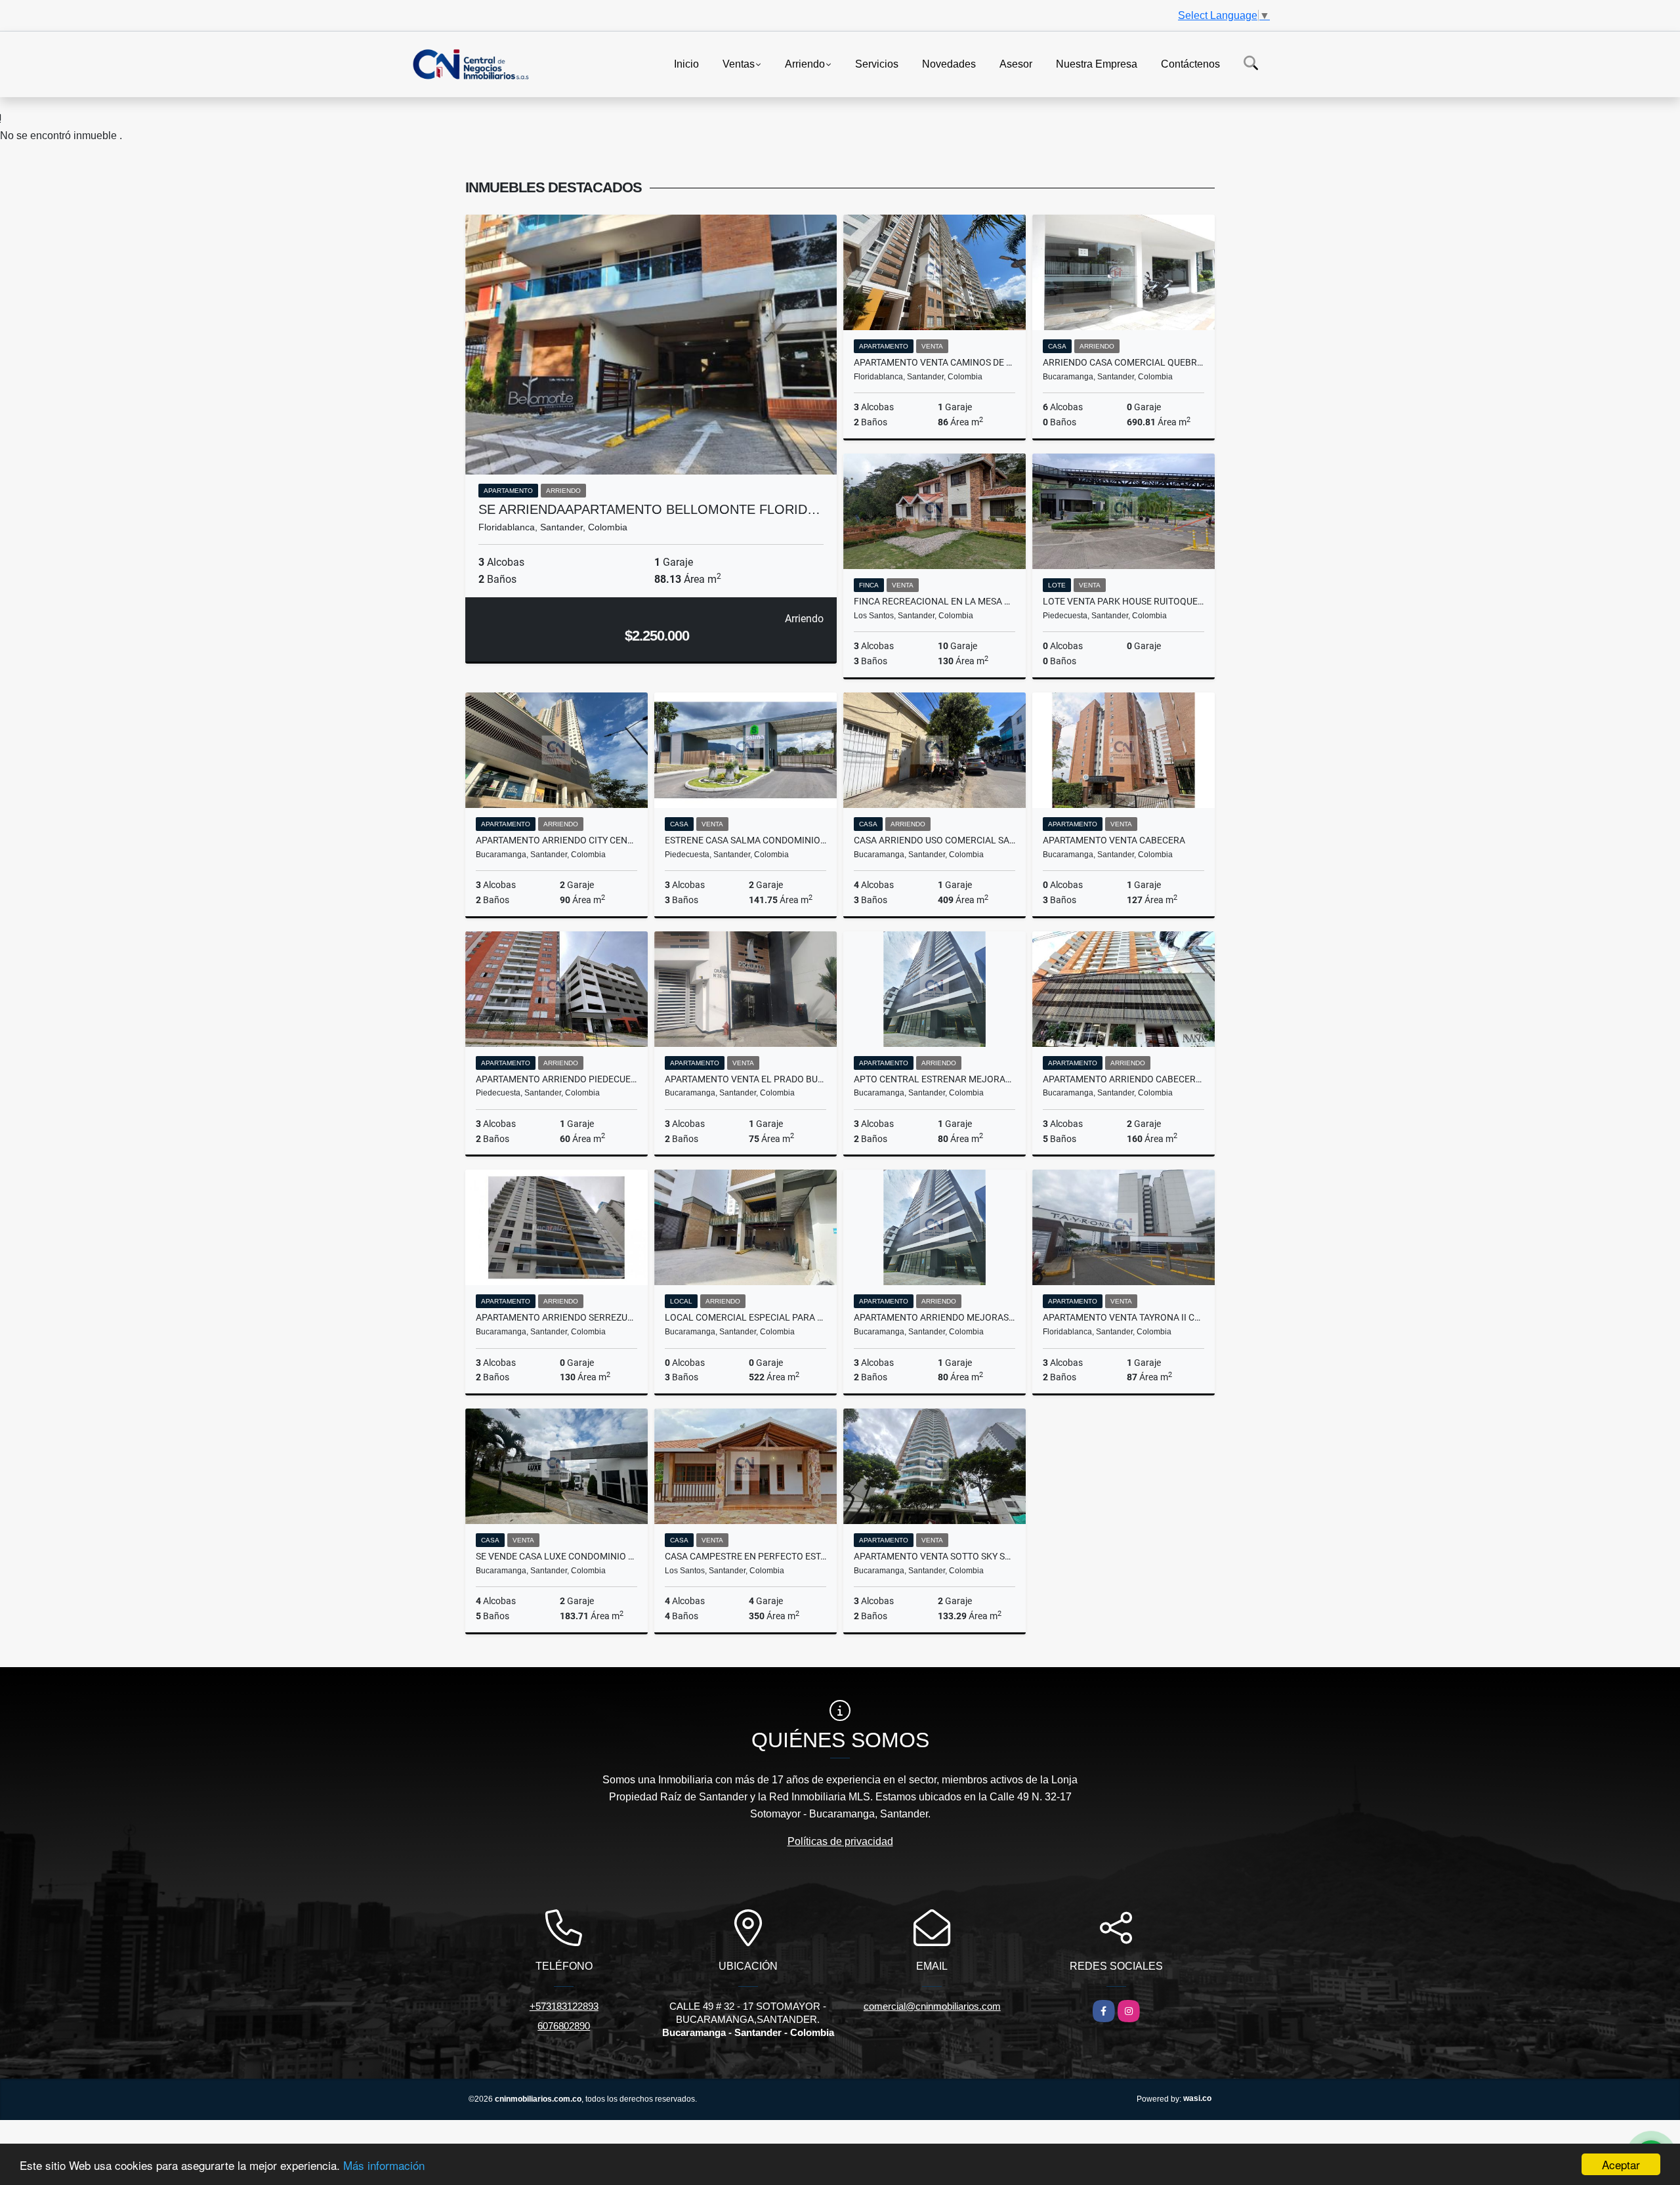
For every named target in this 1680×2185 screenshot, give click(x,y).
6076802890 (564, 2026)
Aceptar (1621, 2164)
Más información (384, 2165)
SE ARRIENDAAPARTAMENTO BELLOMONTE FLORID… (649, 509)
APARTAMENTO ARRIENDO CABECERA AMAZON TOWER (1123, 1079)
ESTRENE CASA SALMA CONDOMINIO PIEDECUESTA (745, 840)
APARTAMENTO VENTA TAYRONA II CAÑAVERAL (1123, 1317)
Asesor (1016, 63)
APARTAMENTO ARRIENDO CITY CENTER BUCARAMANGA (556, 840)
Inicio (686, 63)
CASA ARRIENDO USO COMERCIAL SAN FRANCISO (934, 840)
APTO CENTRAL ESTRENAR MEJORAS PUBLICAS (934, 1079)
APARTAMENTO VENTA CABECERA (1114, 840)
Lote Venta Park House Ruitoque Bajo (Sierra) (1123, 601)
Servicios (877, 63)
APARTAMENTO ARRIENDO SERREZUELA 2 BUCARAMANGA (556, 1317)
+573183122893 (564, 2006)
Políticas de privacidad (840, 1841)
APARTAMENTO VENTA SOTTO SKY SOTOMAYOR (934, 1556)
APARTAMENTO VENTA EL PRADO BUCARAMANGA (745, 1079)
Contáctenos (1190, 63)
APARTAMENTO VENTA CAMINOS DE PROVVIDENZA (934, 362)
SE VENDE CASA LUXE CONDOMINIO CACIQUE (556, 1556)
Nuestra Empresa (1097, 63)
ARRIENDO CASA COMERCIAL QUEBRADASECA (1123, 362)
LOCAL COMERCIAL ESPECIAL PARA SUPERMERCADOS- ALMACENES (745, 1317)
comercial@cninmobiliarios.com (932, 2006)
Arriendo (805, 63)
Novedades (949, 63)
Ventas (739, 63)
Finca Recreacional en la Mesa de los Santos (934, 601)
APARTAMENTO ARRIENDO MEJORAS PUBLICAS (934, 1317)
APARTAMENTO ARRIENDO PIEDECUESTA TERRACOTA (556, 1079)
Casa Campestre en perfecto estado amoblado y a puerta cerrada (745, 1556)
